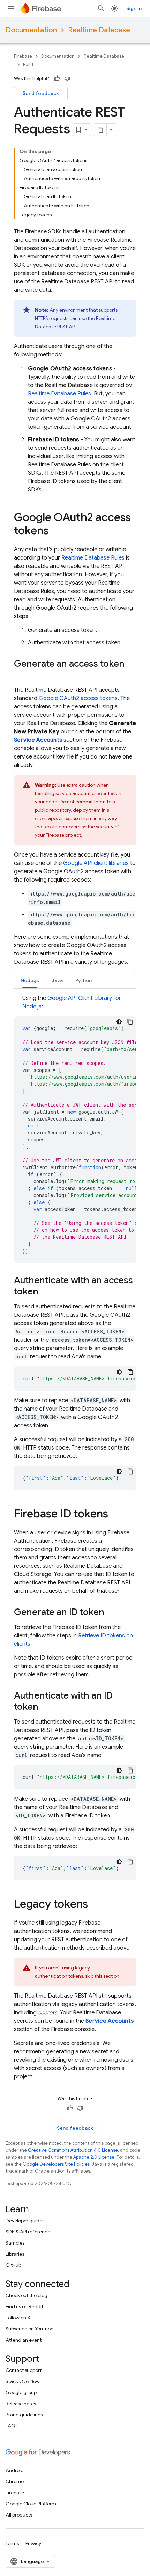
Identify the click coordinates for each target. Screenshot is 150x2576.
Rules (59, 394)
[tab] (30, 980)
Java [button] (57, 980)
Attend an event (24, 2340)
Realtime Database (99, 30)
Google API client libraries (96, 863)
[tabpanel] (75, 1129)
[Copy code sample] (130, 1022)
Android (15, 2470)
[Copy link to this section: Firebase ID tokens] (115, 1515)
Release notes (21, 2404)
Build (28, 65)
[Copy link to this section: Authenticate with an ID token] (45, 1707)
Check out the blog (27, 2295)
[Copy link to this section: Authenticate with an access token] (45, 1292)
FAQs (12, 2426)
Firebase (23, 56)
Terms (12, 2543)
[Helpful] (57, 79)
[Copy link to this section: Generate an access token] (21, 675)
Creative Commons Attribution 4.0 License (73, 2150)
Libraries (15, 2254)
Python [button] (84, 980)
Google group (21, 2392)
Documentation (31, 30)
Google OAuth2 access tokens (78, 698)
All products (19, 2515)
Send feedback (41, 93)
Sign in (134, 8)
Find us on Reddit (24, 2306)
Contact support (24, 2370)
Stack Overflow (23, 2381)
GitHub (13, 2265)
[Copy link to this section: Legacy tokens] (95, 1905)
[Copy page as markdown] (100, 130)
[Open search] (101, 8)
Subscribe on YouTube (29, 2329)
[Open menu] (11, 8)
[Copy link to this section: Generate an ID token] (111, 1613)
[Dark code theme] (119, 1022)
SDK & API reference (28, 2232)
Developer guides (25, 2221)
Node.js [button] (30, 980)
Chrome (15, 2481)
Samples (15, 2243)
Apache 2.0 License (94, 2157)
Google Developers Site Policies (56, 2164)
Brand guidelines (24, 2415)
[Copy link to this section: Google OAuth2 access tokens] (55, 531)
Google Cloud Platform (31, 2504)
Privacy (33, 2543)
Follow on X (18, 2318)
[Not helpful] (67, 79)
